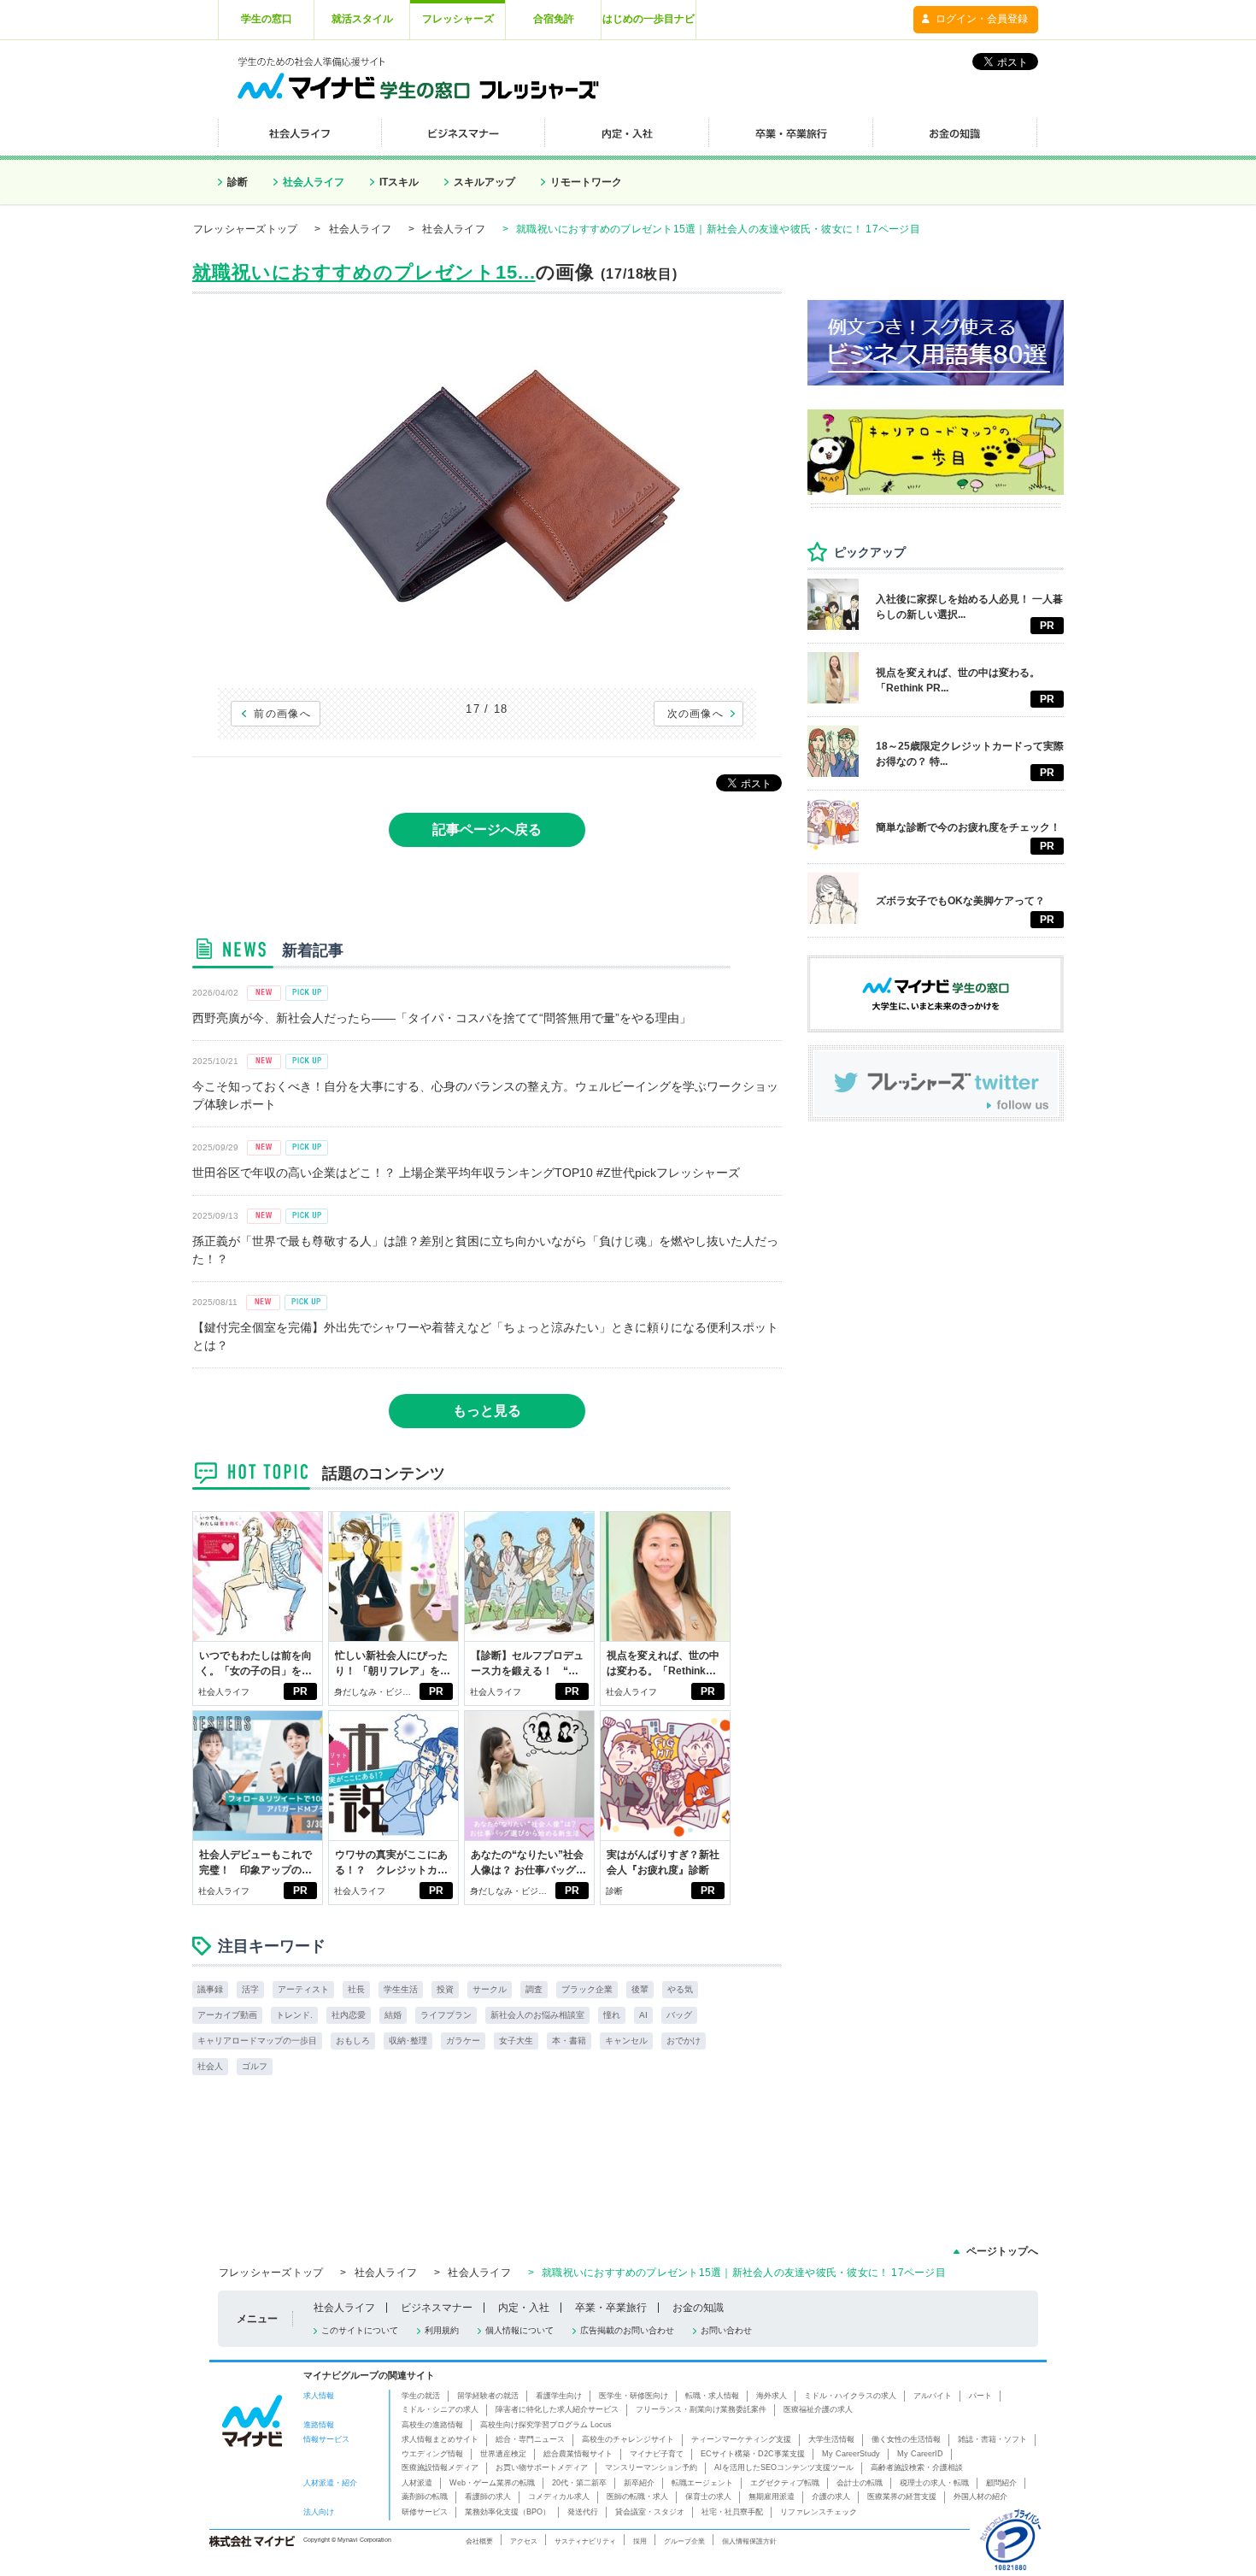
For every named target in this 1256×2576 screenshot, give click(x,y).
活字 (250, 1989)
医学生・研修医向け (634, 2396)
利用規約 (442, 2330)
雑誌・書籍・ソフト (992, 2439)
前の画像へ (282, 714)
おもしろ (353, 2041)
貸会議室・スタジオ (650, 2512)
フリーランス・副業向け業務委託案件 (701, 2409)
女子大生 (516, 2041)
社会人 (210, 2066)
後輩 (640, 1989)
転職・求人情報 (712, 2396)
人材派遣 (417, 2483)
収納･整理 (408, 2041)
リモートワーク (586, 182)
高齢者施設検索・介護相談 (917, 2467)
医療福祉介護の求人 (818, 2409)
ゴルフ (255, 2066)
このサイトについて (360, 2330)
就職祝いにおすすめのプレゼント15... (364, 272)
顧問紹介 (1001, 2483)
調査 (534, 1989)
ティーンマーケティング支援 (741, 2439)
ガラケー (463, 2041)
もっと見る (487, 1411)
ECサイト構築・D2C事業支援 (753, 2454)
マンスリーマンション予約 (651, 2467)
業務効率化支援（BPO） (508, 2512)
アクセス (524, 2541)
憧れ (612, 2015)
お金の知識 (698, 2308)
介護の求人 (831, 2497)
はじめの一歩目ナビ (649, 19)
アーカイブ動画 (227, 2015)
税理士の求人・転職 (934, 2483)
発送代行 (583, 2512)
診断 (238, 182)
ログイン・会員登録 (982, 19)
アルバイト (933, 2396)
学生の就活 (421, 2396)
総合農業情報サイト (578, 2454)
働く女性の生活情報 (906, 2439)
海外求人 (772, 2396)
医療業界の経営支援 (902, 2497)
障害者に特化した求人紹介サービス (557, 2409)
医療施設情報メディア (440, 2467)
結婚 (393, 2015)
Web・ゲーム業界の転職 (492, 2483)
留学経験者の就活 (488, 2396)
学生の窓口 (267, 19)
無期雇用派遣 (772, 2497)
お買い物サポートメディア (542, 2467)
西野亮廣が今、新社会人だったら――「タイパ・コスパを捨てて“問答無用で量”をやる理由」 (442, 1018)
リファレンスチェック (819, 2512)
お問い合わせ (726, 2330)
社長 (356, 1989)
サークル (490, 1989)
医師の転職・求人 (637, 2497)
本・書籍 (569, 2041)
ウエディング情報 (432, 2454)
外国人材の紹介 (980, 2497)
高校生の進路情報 (432, 2425)
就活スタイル (362, 19)
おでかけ (684, 2041)
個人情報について (519, 2330)
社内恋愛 (349, 2015)
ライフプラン (446, 2015)
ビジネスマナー (437, 2308)
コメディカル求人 (559, 2497)
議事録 (210, 1989)
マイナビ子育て (657, 2454)
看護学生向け (559, 2396)
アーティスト (303, 1989)
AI (643, 2015)
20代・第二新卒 (579, 2483)
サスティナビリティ (585, 2541)
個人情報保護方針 (749, 2541)
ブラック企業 (587, 1989)
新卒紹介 (639, 2483)
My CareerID (920, 2454)
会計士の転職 (860, 2483)
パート (980, 2396)
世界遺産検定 (503, 2454)
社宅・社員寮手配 (732, 2512)
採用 (640, 2541)
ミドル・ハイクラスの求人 (850, 2396)
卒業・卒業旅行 (611, 2308)
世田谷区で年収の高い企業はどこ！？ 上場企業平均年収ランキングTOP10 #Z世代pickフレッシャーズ (466, 1173)
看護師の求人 (488, 2497)
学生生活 (401, 1989)
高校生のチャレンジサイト (628, 2439)
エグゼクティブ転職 (785, 2483)
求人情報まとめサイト (440, 2439)
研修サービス (425, 2512)
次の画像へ (696, 714)
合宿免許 (554, 19)
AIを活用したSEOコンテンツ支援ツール (784, 2467)
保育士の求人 (708, 2497)
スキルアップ (484, 182)
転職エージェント (702, 2483)
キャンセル (626, 2041)
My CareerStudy (851, 2454)
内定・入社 (524, 2308)
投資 (445, 1989)
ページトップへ (1002, 2251)
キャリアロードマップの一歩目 (257, 2041)
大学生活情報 (831, 2439)
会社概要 (479, 2541)
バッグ (679, 2015)
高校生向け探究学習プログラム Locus (546, 2425)
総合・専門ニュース (530, 2439)
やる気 (680, 1989)
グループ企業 (684, 2541)
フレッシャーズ (458, 19)
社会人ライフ (314, 182)
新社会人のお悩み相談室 (537, 2015)
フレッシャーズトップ (245, 229)
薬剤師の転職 (425, 2497)
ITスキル (399, 182)
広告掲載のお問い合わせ (627, 2330)
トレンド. (294, 2015)
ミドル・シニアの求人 (440, 2409)
